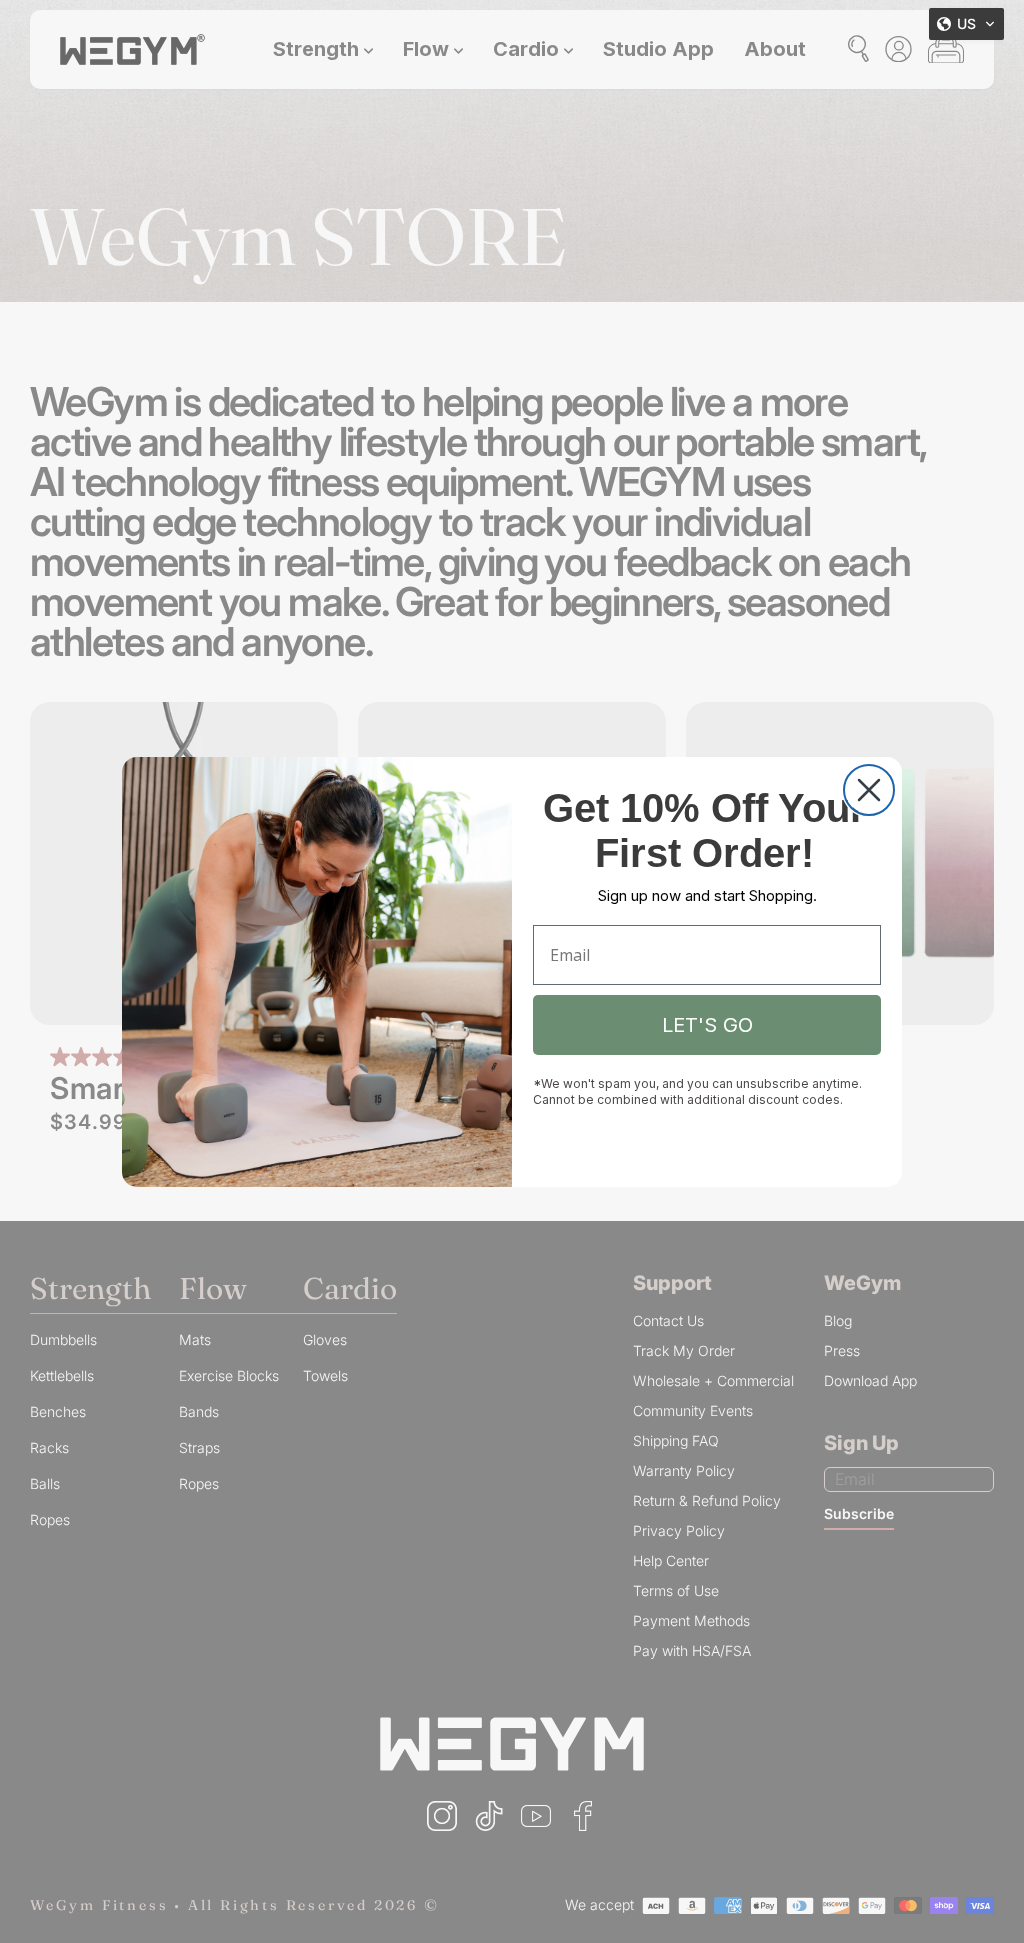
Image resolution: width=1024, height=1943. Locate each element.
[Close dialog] (869, 790)
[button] (966, 24)
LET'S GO (707, 1025)
